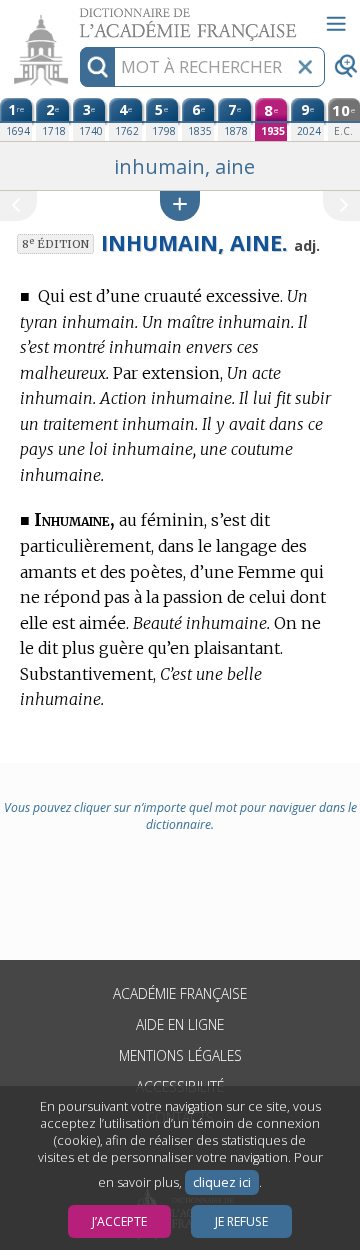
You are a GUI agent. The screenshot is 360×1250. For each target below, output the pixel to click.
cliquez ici (222, 1182)
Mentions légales (180, 1055)
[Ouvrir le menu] (336, 24)
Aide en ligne (180, 1024)
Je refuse (241, 1221)
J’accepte (119, 1221)
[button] (180, 205)
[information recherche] (97, 67)
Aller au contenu (77, 17)
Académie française (180, 993)
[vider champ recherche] (305, 67)
